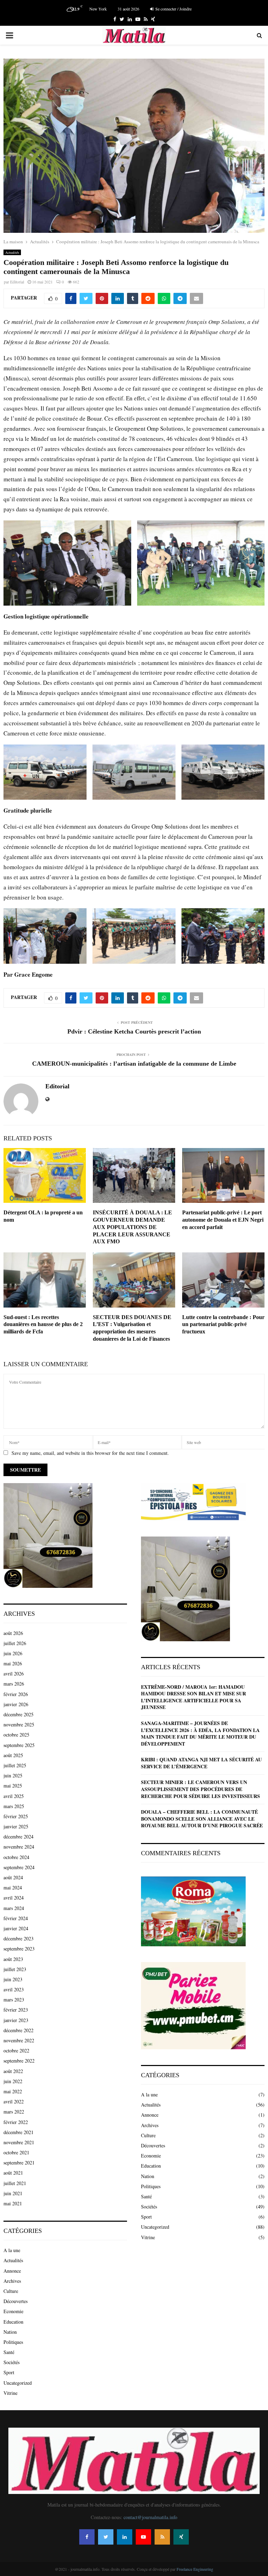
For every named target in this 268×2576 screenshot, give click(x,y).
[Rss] (162, 2537)
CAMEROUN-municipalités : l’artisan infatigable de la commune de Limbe (134, 1064)
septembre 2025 (19, 1745)
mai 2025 (13, 1786)
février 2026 (16, 1694)
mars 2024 (14, 1908)
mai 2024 (13, 1887)
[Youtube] (143, 2537)
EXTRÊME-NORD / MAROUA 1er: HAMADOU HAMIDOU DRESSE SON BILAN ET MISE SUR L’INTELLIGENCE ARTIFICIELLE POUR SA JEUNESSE (193, 1697)
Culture (11, 2291)
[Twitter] (106, 2537)
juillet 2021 (15, 2183)
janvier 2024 (16, 1928)
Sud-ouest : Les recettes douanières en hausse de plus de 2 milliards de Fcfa (43, 1324)
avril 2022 (14, 2101)
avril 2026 (14, 1674)
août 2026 (13, 1633)
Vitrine (10, 2393)
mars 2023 (14, 2000)
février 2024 (16, 1918)
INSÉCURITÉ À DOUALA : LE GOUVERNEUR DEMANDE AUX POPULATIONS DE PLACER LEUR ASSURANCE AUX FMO (132, 1227)
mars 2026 (14, 1684)
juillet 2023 (15, 1969)
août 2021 (13, 2173)
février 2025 (16, 1816)
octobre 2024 (16, 1857)
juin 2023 (13, 1979)
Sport (9, 2372)
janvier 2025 (16, 1826)
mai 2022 (13, 2091)
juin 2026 (13, 1653)
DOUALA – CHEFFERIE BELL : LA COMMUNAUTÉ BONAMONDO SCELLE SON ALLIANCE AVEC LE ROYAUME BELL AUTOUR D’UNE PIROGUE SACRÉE (202, 1819)
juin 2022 (13, 2081)
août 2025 (13, 1755)
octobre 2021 (16, 2152)
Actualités (12, 252)
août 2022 (13, 2071)
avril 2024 (14, 1898)
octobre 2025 (16, 1735)
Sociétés (12, 2362)
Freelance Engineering (195, 2569)
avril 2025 (14, 1796)
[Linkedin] (125, 2537)
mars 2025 (14, 1806)
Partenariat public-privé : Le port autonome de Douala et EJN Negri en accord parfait (223, 1220)
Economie (13, 2311)
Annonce (12, 2271)
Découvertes (16, 2301)
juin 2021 (13, 2193)
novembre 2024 (19, 1847)
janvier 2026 (16, 1704)
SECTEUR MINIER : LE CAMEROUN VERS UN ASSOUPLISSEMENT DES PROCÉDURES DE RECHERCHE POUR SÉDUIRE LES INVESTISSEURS (200, 1789)
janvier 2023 (16, 2020)
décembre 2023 (18, 1938)
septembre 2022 (19, 2061)
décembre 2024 (18, 1837)
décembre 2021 (18, 2132)
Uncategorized (18, 2383)
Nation (10, 2332)
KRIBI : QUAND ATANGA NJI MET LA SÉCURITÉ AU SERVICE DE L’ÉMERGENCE (201, 1763)
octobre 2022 (16, 2051)
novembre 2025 (19, 1724)
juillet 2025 (15, 1765)
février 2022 (16, 2122)
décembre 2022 (18, 2030)
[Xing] (181, 2537)
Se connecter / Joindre (173, 9)
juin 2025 (13, 1775)
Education (13, 2322)
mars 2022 (14, 2112)
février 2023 (16, 2010)
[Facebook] (87, 2537)
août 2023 (13, 1959)
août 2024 (13, 1877)
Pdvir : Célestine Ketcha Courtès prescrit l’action (134, 1031)
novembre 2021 (19, 2142)
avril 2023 (14, 1989)
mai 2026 (13, 1663)
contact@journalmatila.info (150, 2517)
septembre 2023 (19, 1949)
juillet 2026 (15, 1643)
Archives (12, 2281)
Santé (9, 2352)
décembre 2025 (18, 1714)
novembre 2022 (19, 2040)
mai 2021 (13, 2203)
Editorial (17, 282)
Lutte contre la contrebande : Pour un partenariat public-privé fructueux (223, 1324)
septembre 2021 (19, 2163)
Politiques (13, 2342)
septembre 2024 (19, 1867)
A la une (12, 2250)
